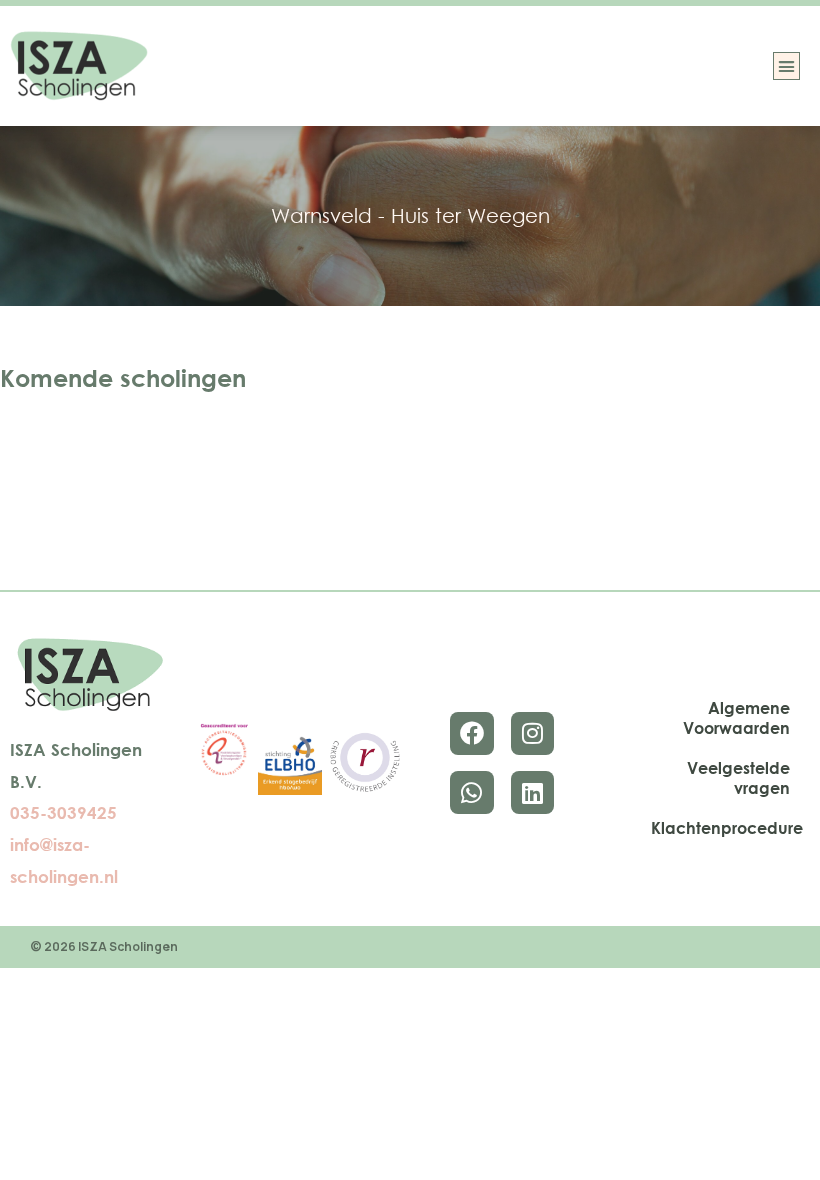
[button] (787, 66)
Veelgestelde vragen (738, 778)
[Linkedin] (532, 792)
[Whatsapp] (471, 792)
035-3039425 (63, 812)
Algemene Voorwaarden (736, 718)
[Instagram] (532, 733)
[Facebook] (471, 733)
